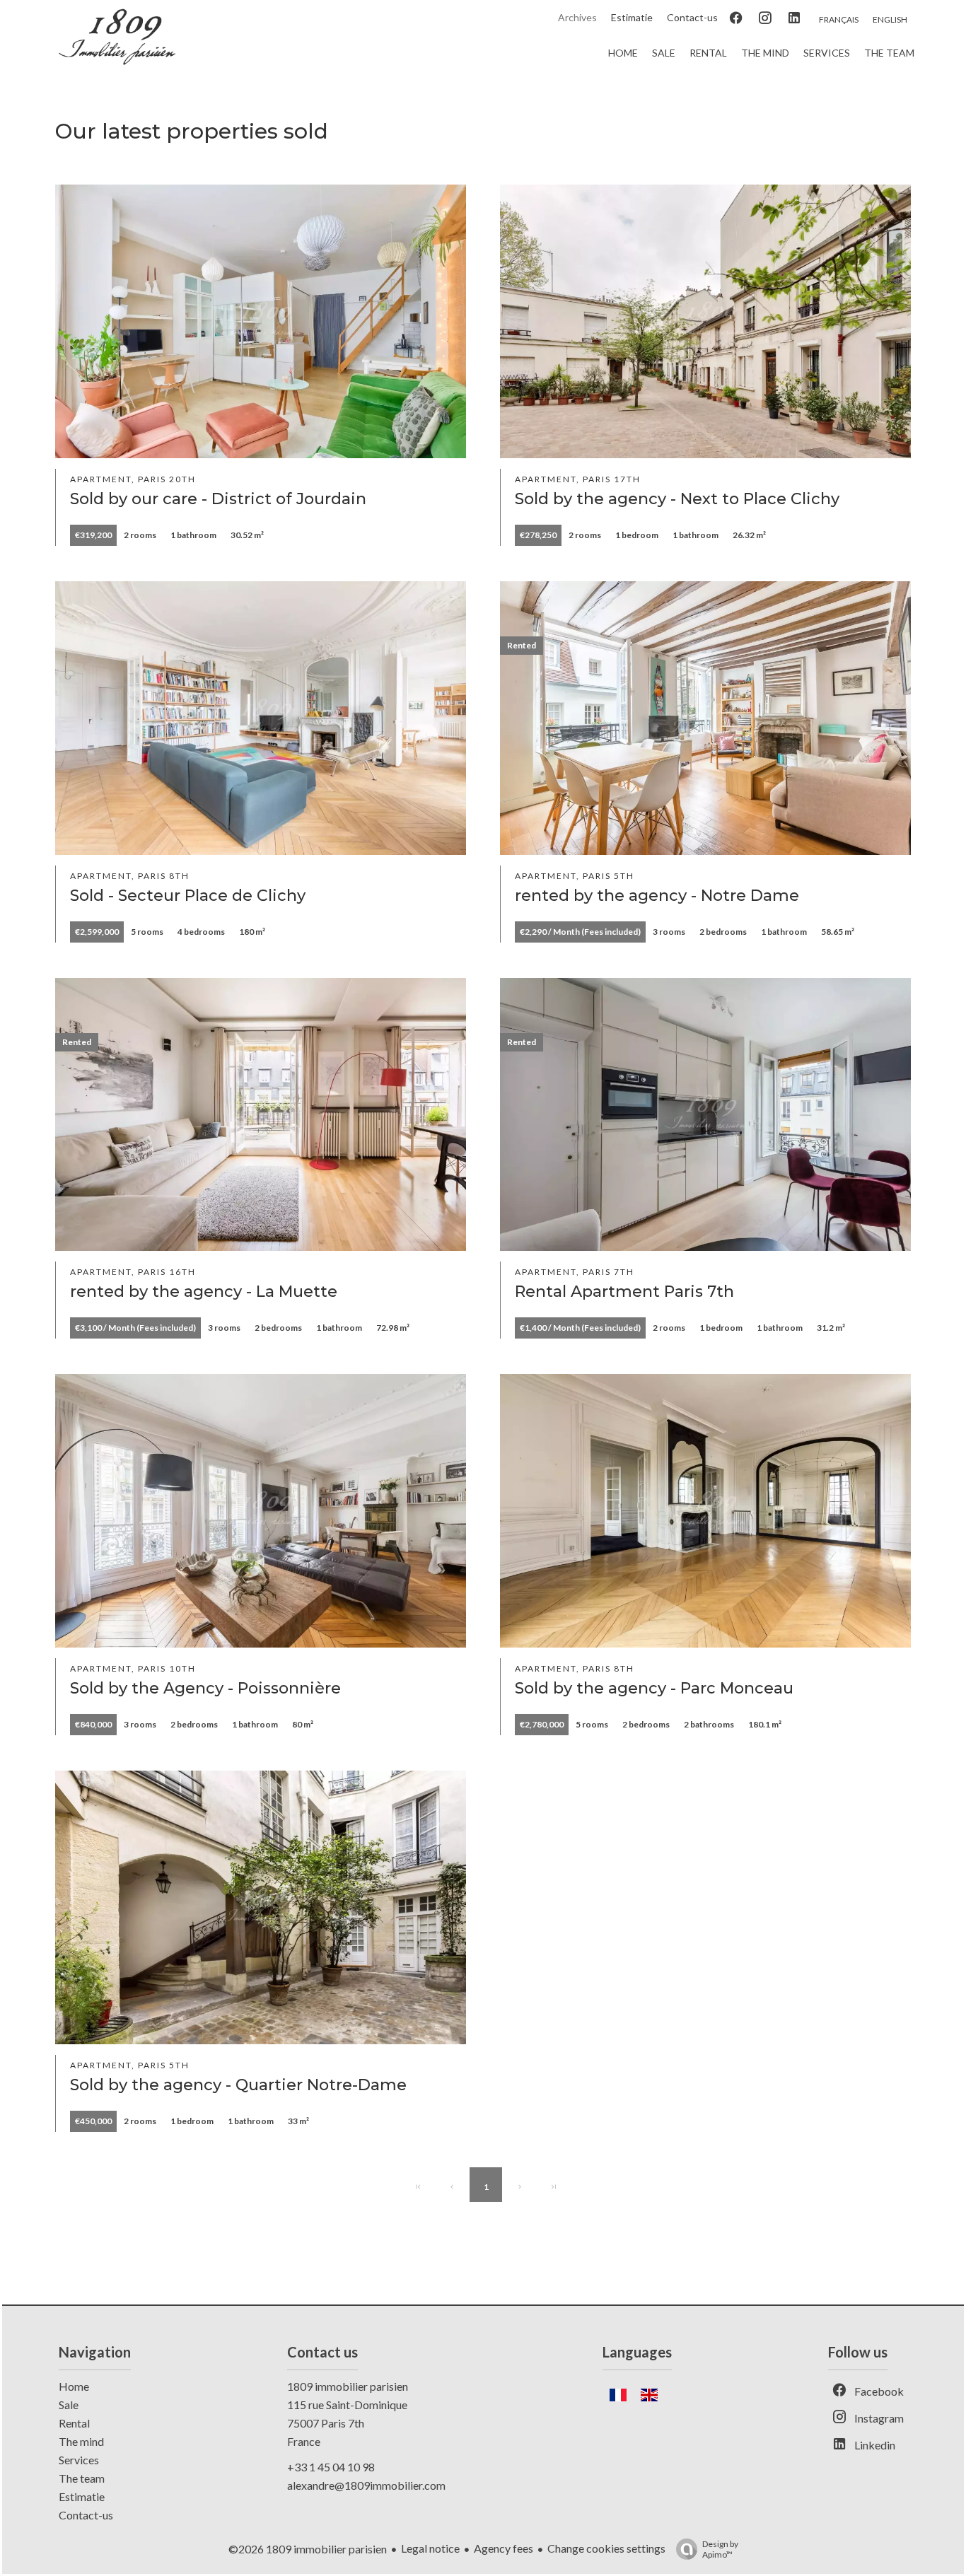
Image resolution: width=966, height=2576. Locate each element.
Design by (720, 2549)
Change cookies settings (606, 2548)
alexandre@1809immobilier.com (366, 2485)
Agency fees (504, 2548)
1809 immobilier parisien (348, 2386)
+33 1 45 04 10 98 (331, 2467)
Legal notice (430, 2548)
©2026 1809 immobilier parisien (308, 2549)
